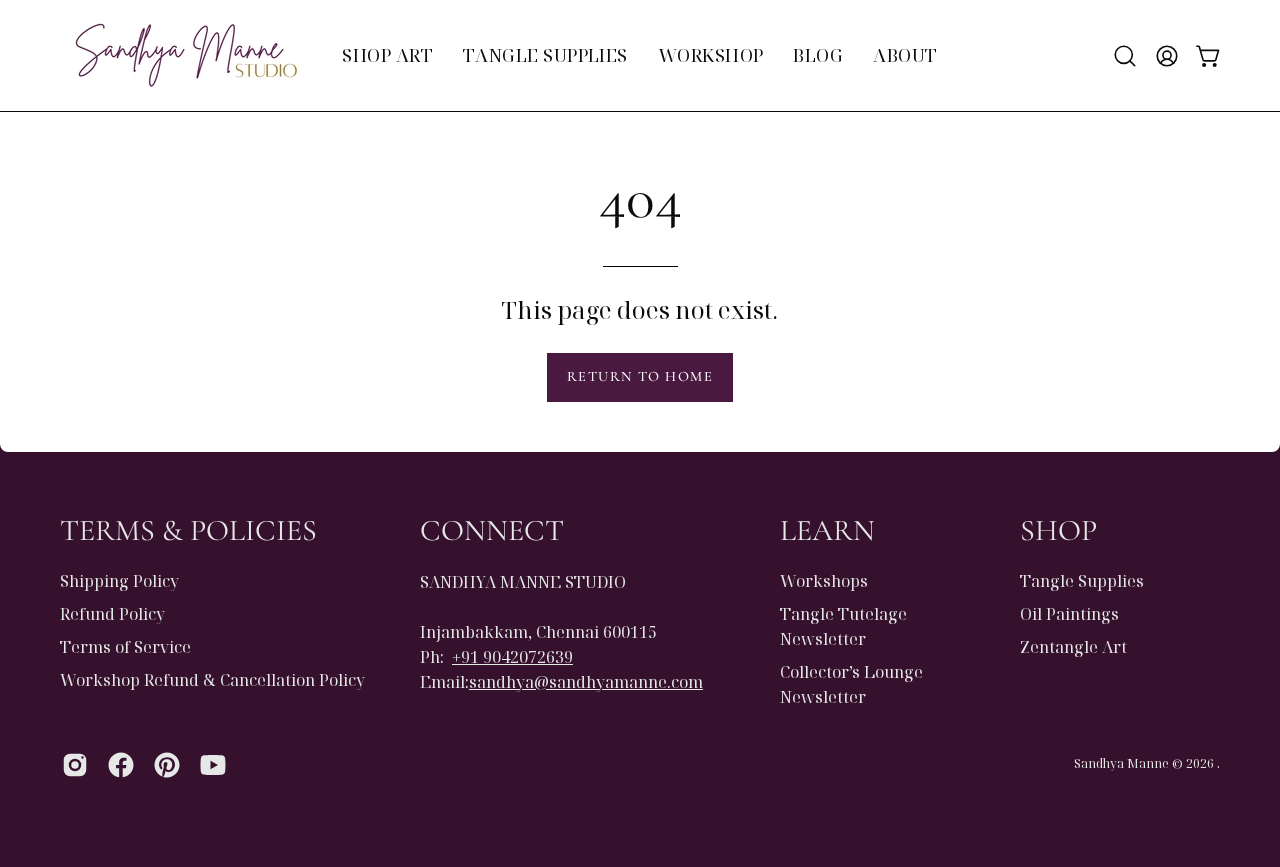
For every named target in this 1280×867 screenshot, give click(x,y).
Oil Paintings (1069, 614)
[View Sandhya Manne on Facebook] (121, 765)
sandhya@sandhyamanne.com (586, 681)
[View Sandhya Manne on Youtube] (213, 765)
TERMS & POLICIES (188, 530)
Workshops (824, 581)
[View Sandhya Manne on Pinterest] (167, 765)
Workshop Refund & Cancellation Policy (212, 680)
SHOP (1058, 530)
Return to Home (640, 376)
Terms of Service (125, 647)
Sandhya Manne (1121, 764)
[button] (1125, 56)
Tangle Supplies (1082, 581)
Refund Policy (112, 614)
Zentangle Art (1073, 647)
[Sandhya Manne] (185, 55)
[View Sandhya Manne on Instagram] (75, 765)
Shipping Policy (119, 581)
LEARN (827, 530)
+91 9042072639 (512, 656)
